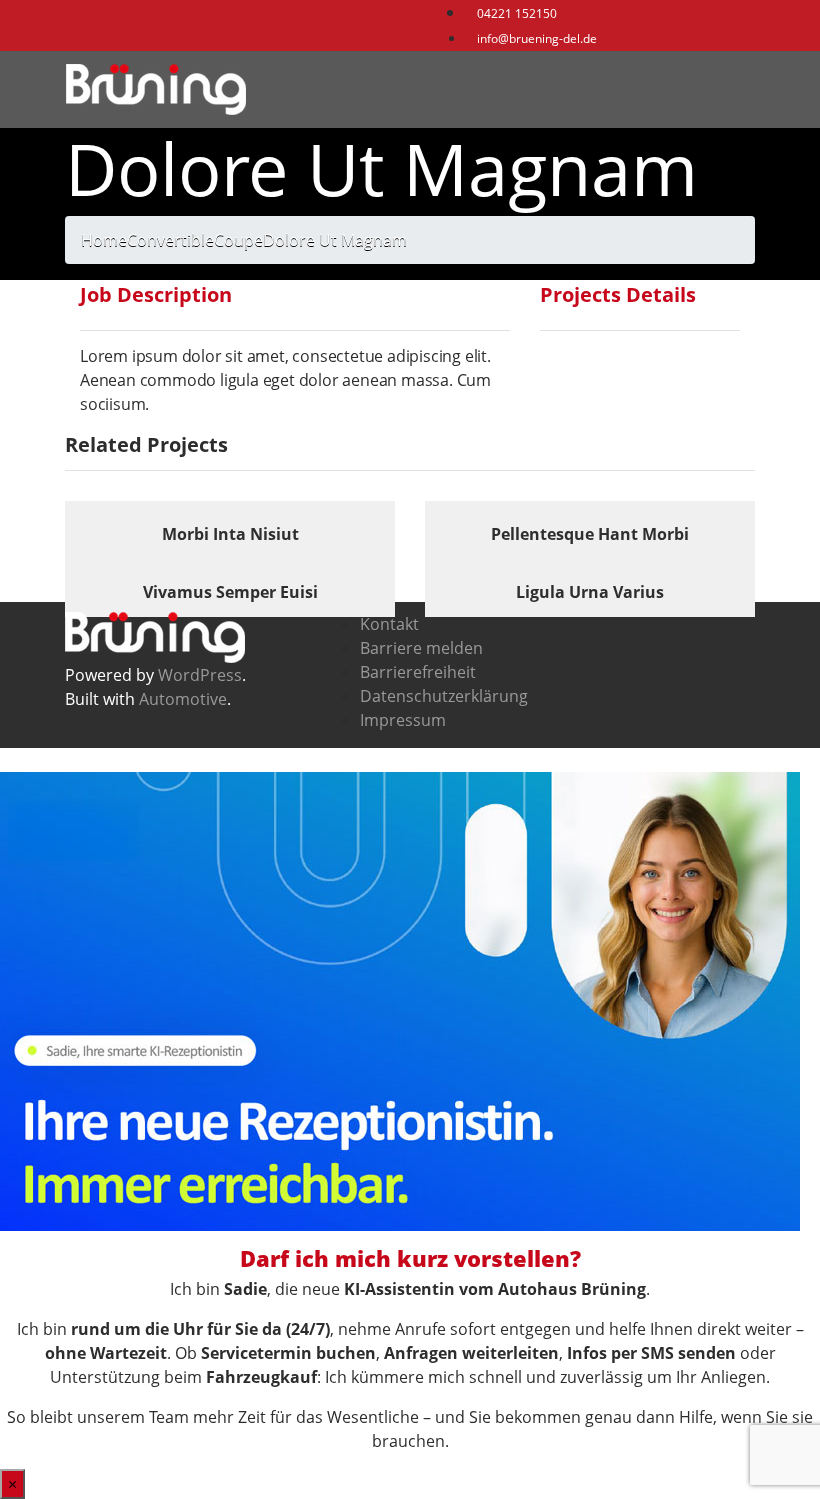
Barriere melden (421, 648)
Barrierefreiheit (418, 672)
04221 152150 (515, 13)
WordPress (200, 675)
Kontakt (389, 624)
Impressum (403, 720)
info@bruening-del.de (535, 38)
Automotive (183, 699)
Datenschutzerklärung (444, 696)
